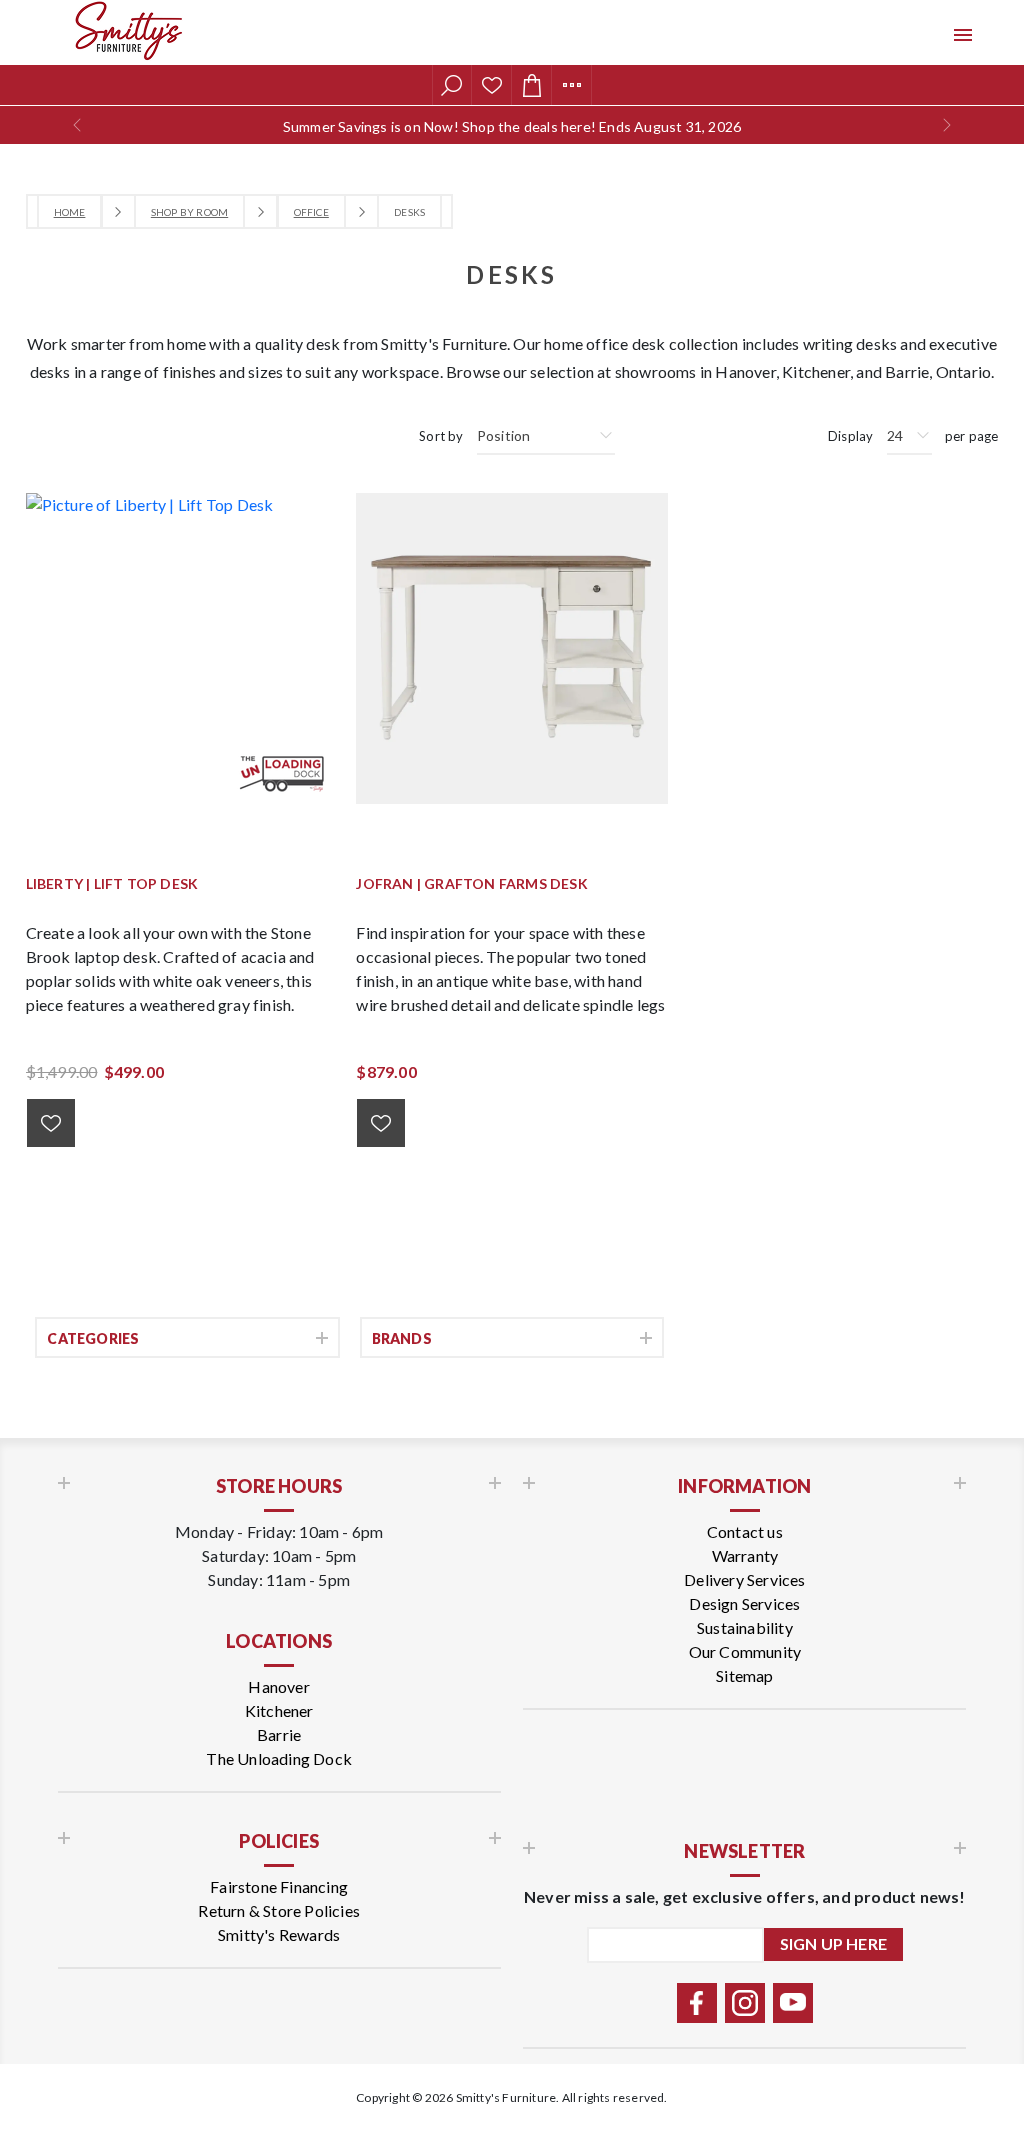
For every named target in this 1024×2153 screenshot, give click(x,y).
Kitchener (279, 1710)
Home (70, 212)
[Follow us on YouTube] (793, 2003)
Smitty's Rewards (279, 1934)
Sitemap (744, 1675)
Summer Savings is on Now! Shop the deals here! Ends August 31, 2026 (512, 126)
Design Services (744, 1603)
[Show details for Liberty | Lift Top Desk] (181, 648)
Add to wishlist (51, 1123)
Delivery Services (744, 1579)
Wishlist (492, 85)
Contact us (745, 1531)
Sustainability (745, 1627)
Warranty (745, 1555)
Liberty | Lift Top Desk (112, 884)
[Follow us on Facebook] (697, 2003)
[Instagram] (745, 2003)
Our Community (745, 1651)
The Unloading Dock (279, 1758)
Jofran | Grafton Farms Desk (471, 884)
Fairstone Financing (279, 1886)
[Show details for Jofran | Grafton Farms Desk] (511, 648)
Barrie (279, 1734)
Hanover (278, 1688)
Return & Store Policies (279, 1910)
